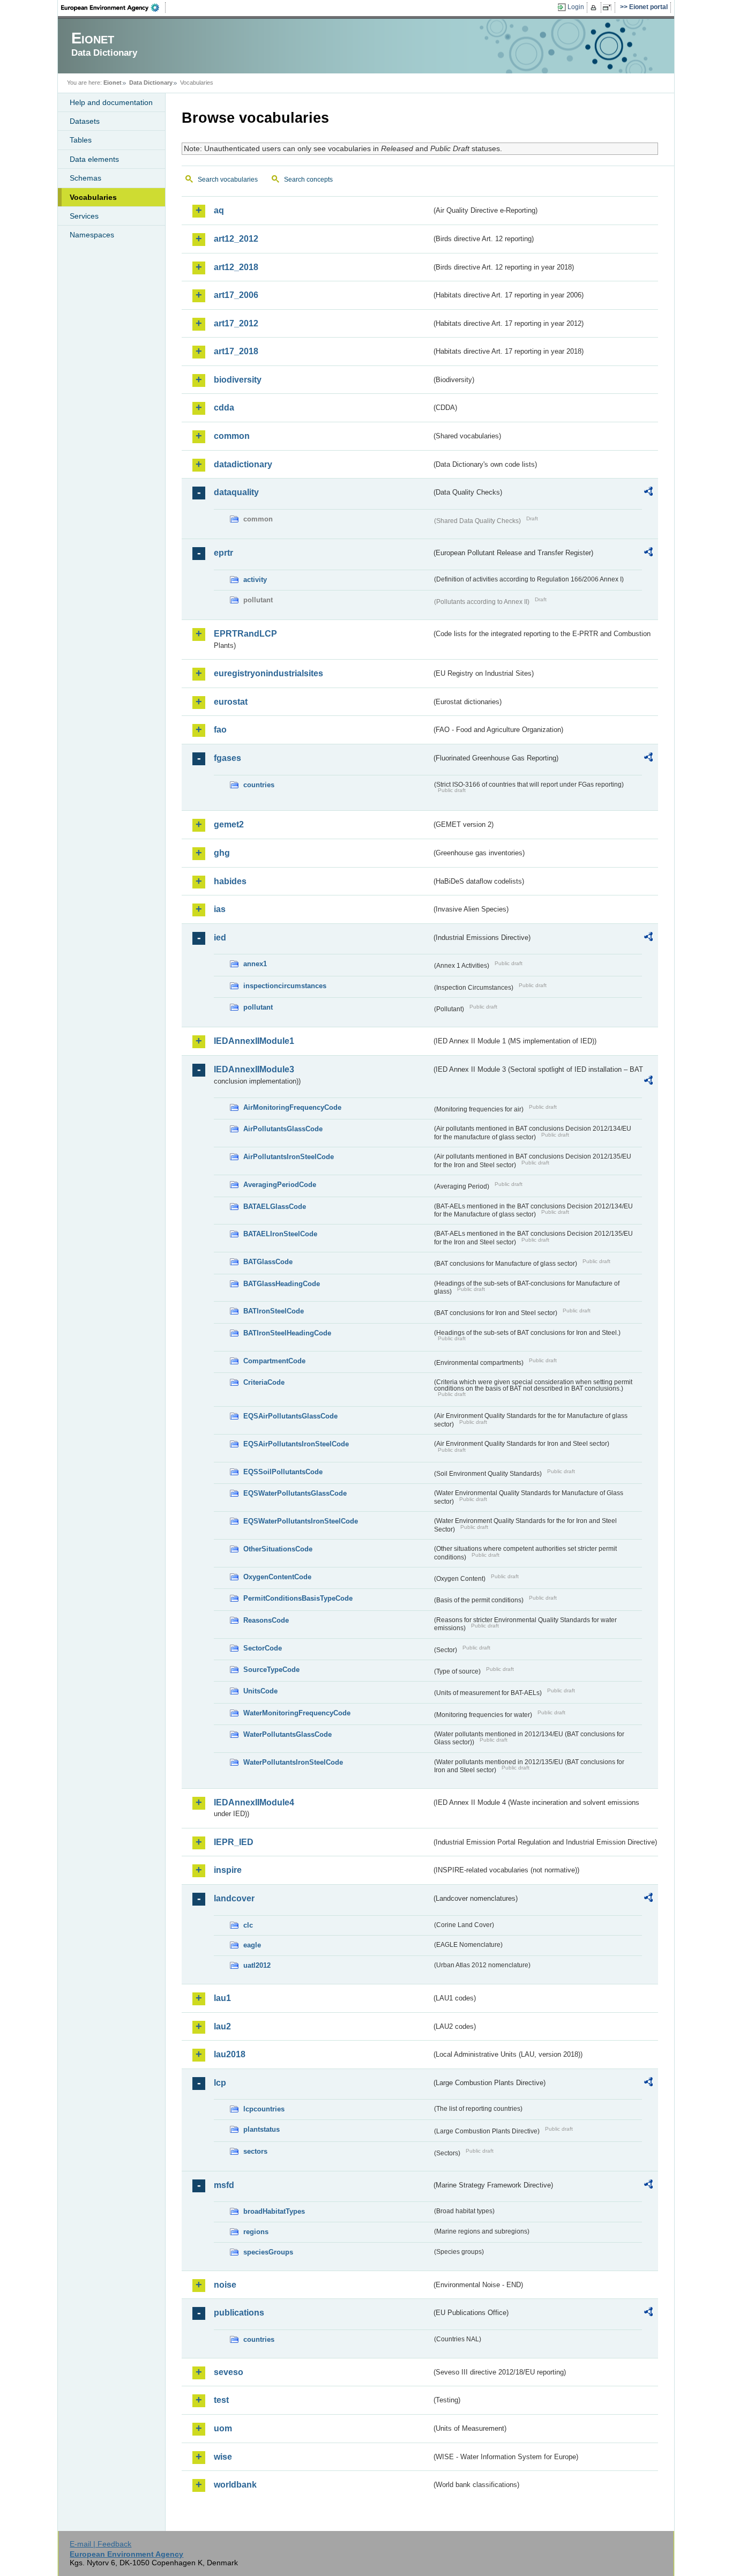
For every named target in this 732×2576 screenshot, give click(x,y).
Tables (81, 140)
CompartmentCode (274, 1361)
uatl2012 (257, 1965)
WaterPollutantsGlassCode (287, 1734)
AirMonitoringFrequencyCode (292, 1107)
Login (576, 7)
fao (220, 730)
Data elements (94, 159)
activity (255, 580)
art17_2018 (236, 351)
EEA (114, 8)
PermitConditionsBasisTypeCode (298, 1598)
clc (248, 1925)
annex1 (255, 964)
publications (239, 2313)
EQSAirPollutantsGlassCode (290, 1416)
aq (219, 210)
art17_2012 (236, 323)
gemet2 (229, 824)
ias (220, 909)
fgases (227, 758)
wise (223, 2457)
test (221, 2400)
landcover (234, 1898)
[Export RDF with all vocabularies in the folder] (648, 493)
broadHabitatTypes (274, 2211)
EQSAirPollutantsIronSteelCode (296, 1444)
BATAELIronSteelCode (280, 1234)
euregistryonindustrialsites (268, 673)
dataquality (236, 492)
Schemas (85, 178)
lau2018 (230, 2054)
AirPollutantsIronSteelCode (289, 1157)
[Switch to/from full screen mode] (609, 8)
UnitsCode (260, 1691)
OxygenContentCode (277, 1577)
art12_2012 (236, 239)
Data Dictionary (151, 83)
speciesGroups (268, 2252)
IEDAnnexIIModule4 (254, 1802)
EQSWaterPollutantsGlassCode (295, 1493)
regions (256, 2232)
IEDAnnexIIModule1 (254, 1041)
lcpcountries (264, 2109)
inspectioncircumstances (285, 986)
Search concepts (308, 180)
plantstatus (262, 2129)
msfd (224, 2185)
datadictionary (243, 464)
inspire (228, 1870)
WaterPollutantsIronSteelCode (293, 1762)
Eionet (113, 83)
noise (225, 2285)
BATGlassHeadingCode (282, 1284)
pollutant (258, 1007)
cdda (224, 408)
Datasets (85, 121)
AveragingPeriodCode (280, 1185)
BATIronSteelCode (274, 1311)
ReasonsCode (266, 1620)
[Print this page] (595, 8)
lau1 (222, 1998)
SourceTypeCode (271, 1670)
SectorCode (263, 1648)
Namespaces (92, 235)
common (232, 436)
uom (223, 2428)
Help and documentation (111, 102)
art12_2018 (236, 267)
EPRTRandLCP (245, 634)
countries (259, 785)
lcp (220, 2083)
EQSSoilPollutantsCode (283, 1472)
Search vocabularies (228, 180)
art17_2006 (236, 295)
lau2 (222, 2026)
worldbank (235, 2485)
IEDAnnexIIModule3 (254, 1069)
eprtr (223, 553)
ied (220, 938)
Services (84, 216)
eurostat (231, 702)
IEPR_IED (234, 1842)
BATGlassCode (268, 1262)
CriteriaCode (264, 1382)
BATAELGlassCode (275, 1207)
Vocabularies (93, 197)
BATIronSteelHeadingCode (287, 1333)
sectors (255, 2151)
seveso (229, 2372)
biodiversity (238, 380)
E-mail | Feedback (100, 2544)
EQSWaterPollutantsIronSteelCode (301, 1521)
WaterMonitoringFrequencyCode (297, 1713)
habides (230, 881)
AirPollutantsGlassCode (283, 1129)
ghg (222, 853)
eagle (252, 1945)
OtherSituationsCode (278, 1549)
